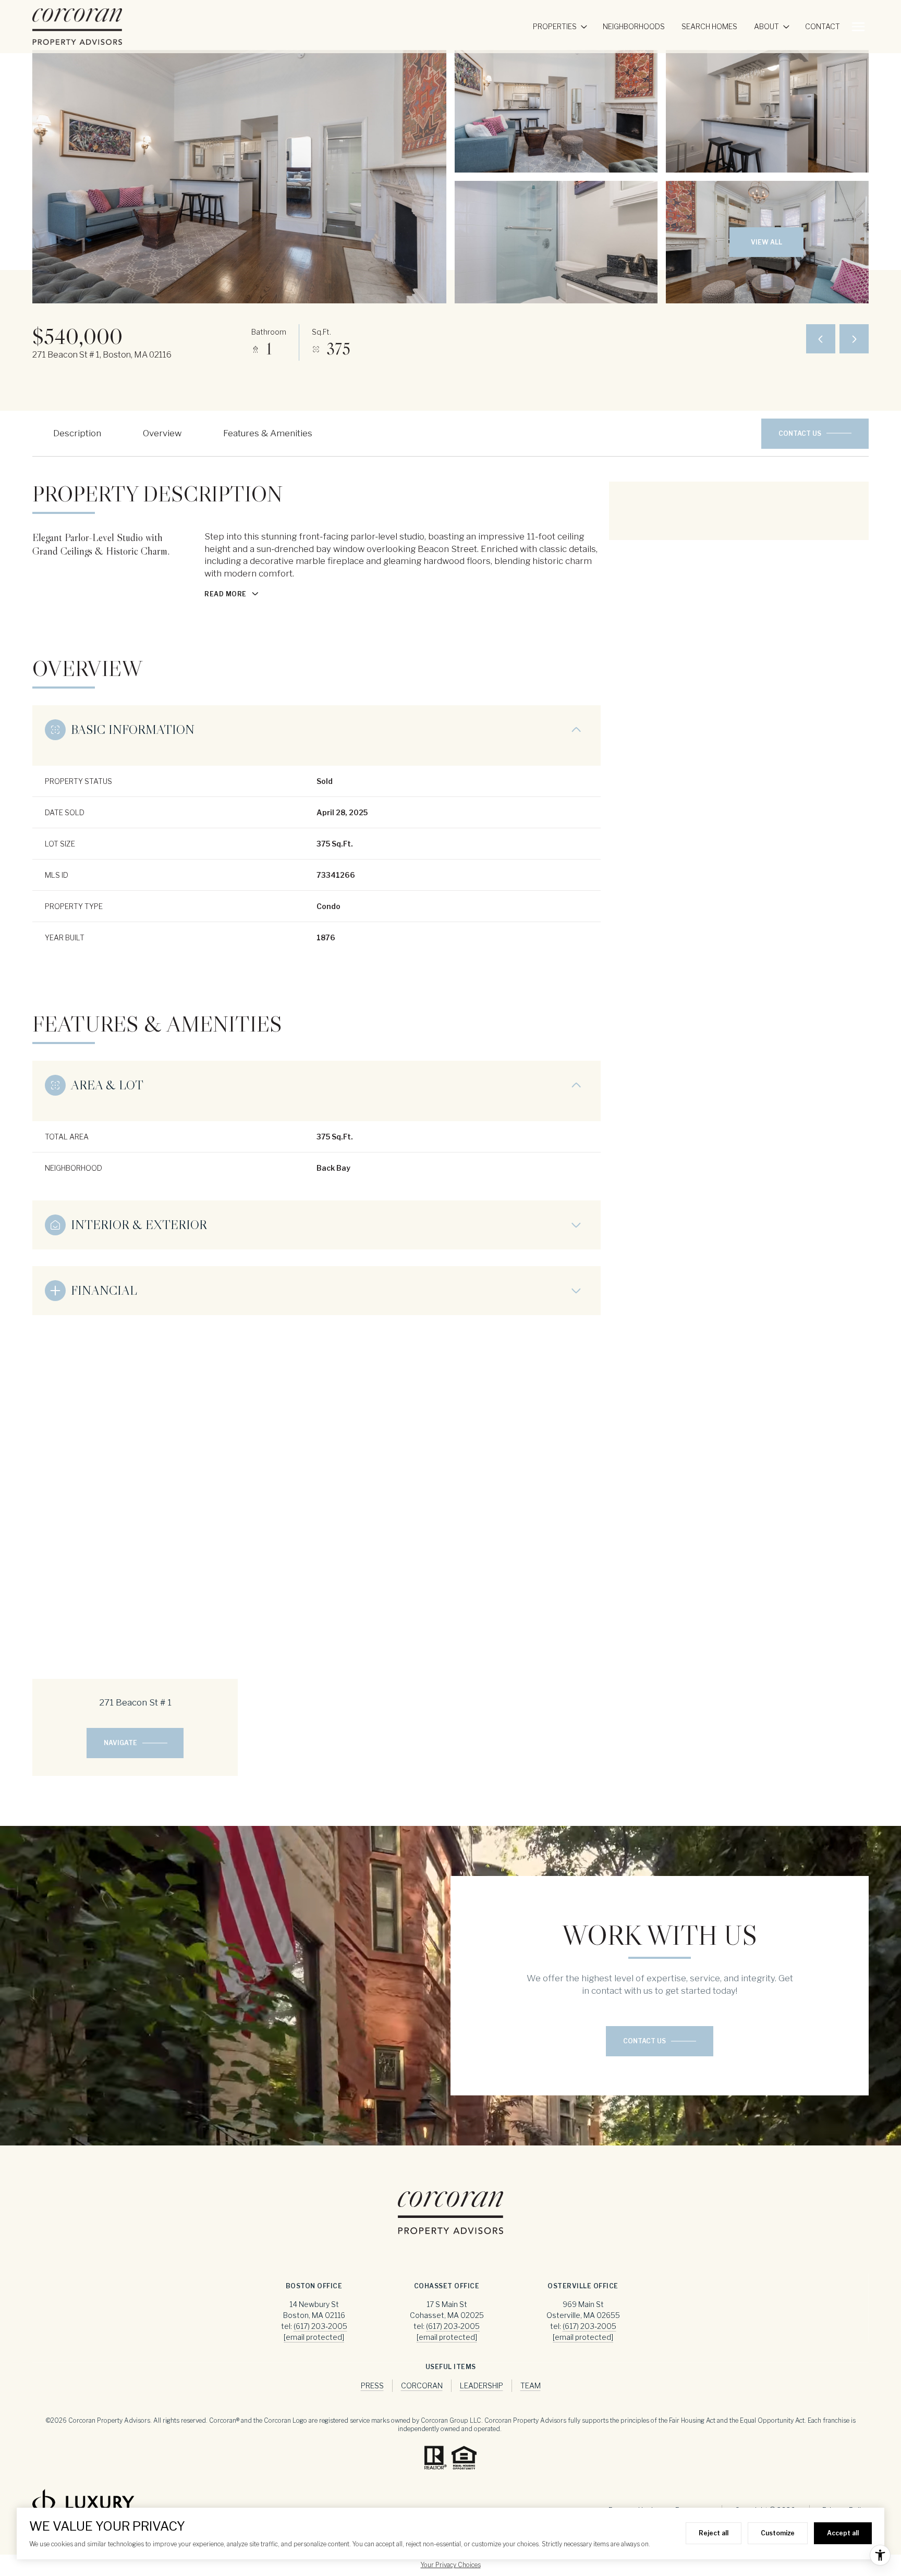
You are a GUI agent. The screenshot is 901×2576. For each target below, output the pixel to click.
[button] (815, 434)
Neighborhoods (634, 26)
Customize (778, 2533)
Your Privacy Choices (451, 2565)
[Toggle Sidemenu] (858, 27)
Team (531, 2385)
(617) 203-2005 (320, 2326)
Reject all (714, 2533)
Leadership (482, 2385)
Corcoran (422, 2385)
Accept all (843, 2533)
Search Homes (709, 26)
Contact (823, 26)
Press (372, 2385)
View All (766, 242)
